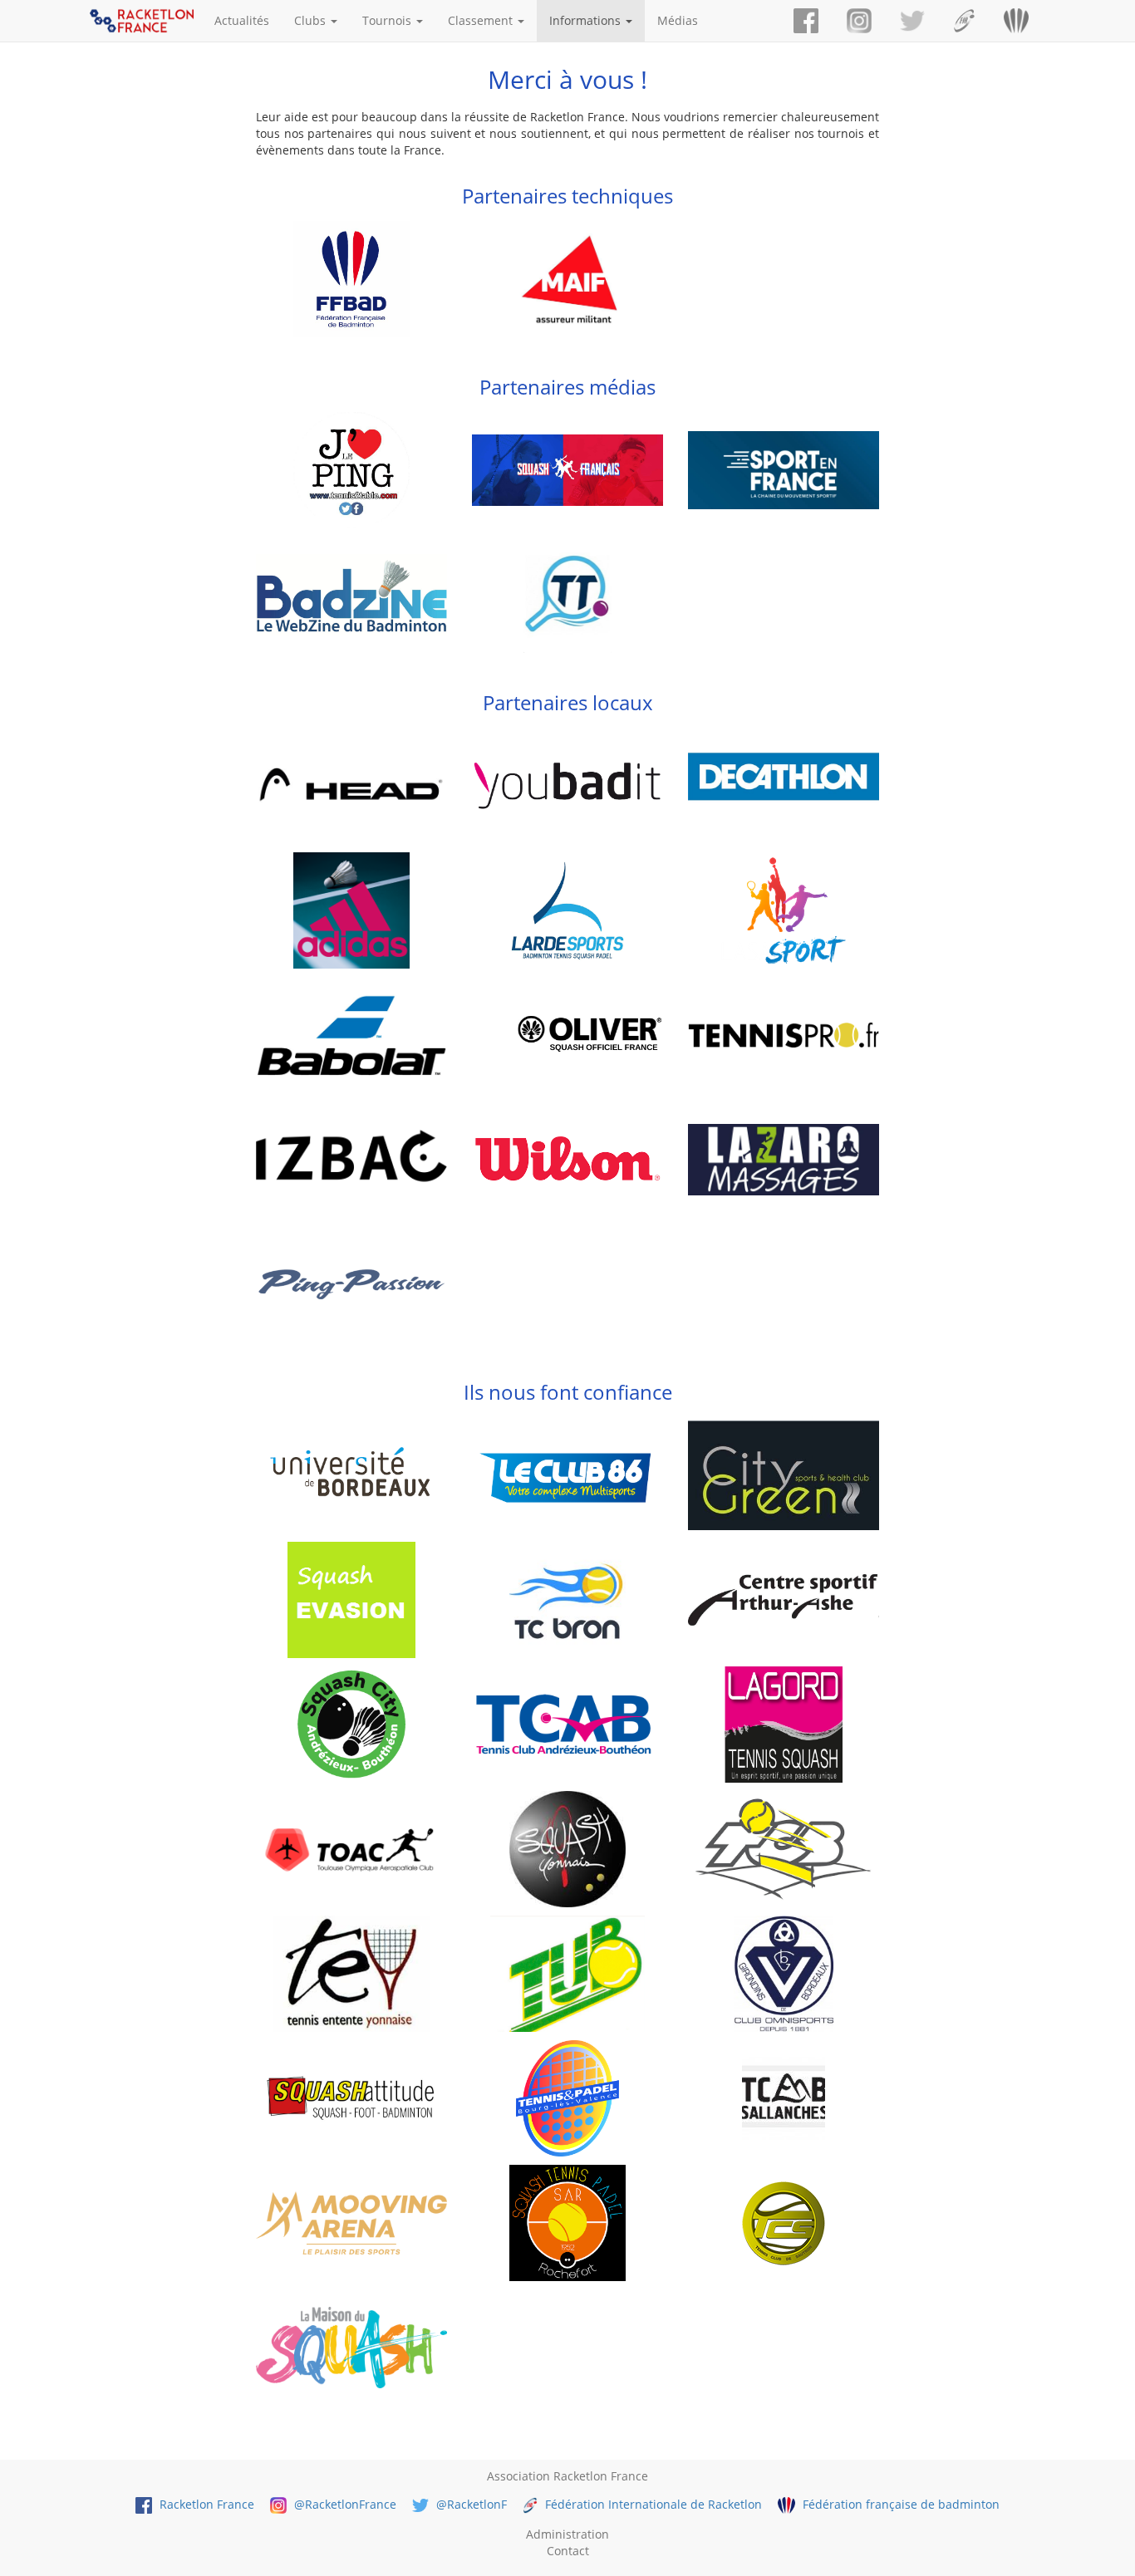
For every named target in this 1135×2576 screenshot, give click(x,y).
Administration (567, 2534)
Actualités (242, 20)
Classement (482, 20)
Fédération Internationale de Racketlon (652, 2504)
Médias (678, 20)
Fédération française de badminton (899, 2504)
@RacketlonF (470, 2504)
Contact (568, 2551)
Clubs (312, 20)
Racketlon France (205, 2504)
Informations (587, 20)
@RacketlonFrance (344, 2504)
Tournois (388, 20)
